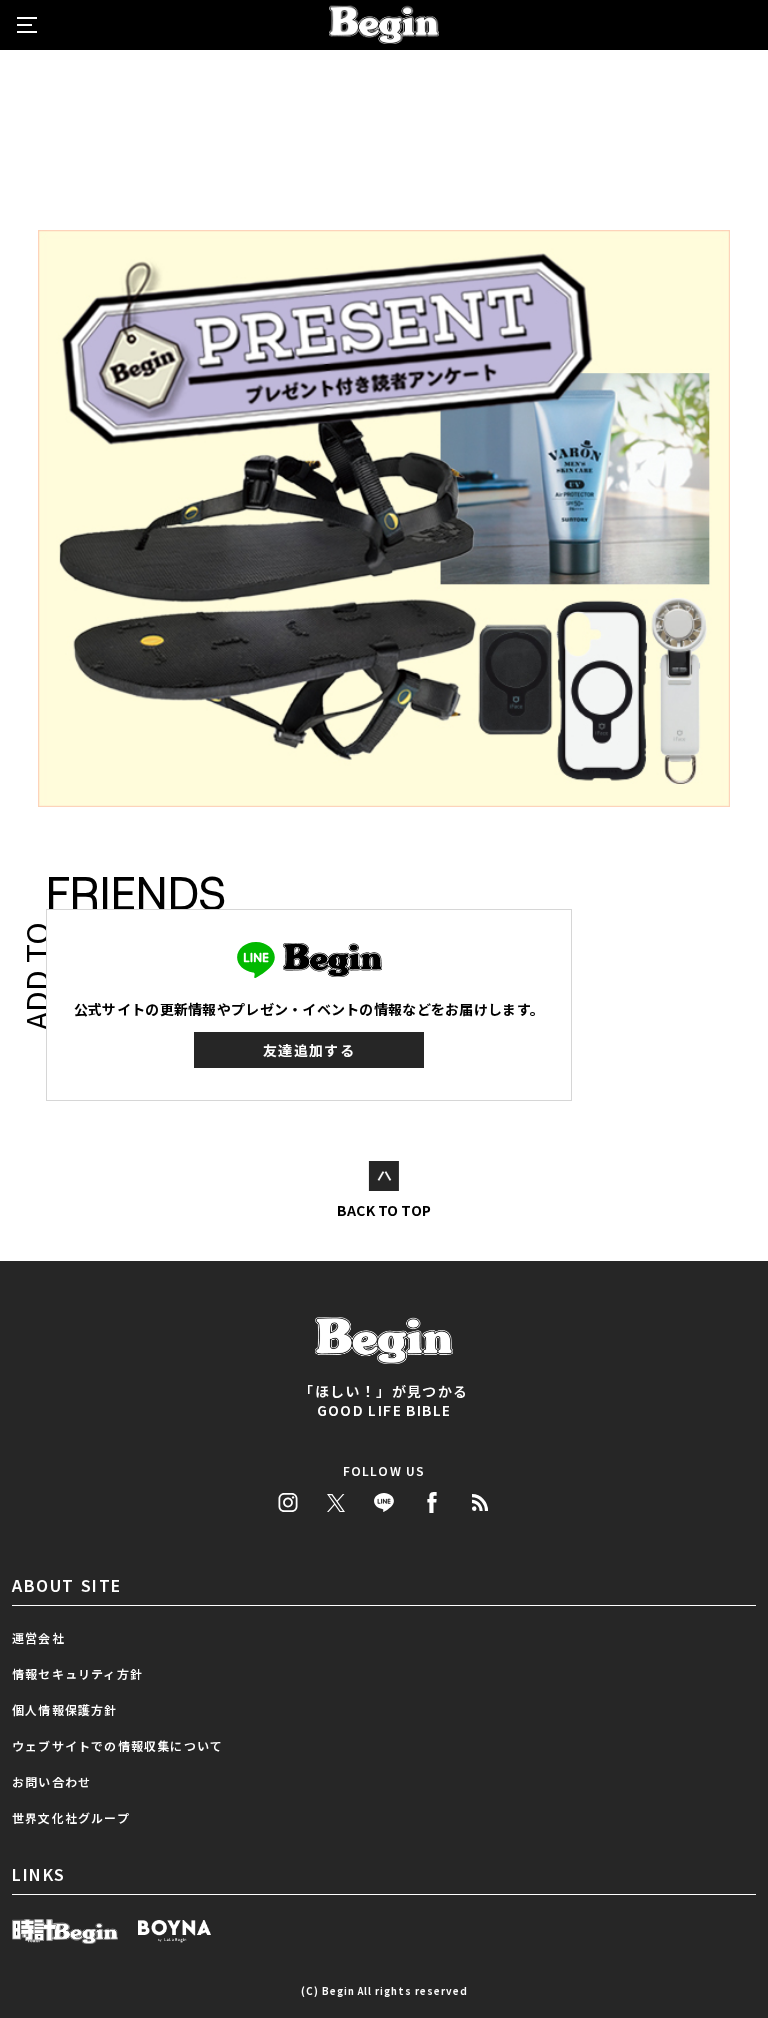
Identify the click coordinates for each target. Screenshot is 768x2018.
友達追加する (309, 1050)
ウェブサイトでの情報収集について (117, 1745)
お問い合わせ (51, 1781)
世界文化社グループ (71, 1817)
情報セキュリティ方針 (77, 1673)
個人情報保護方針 (65, 1709)
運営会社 (38, 1637)
